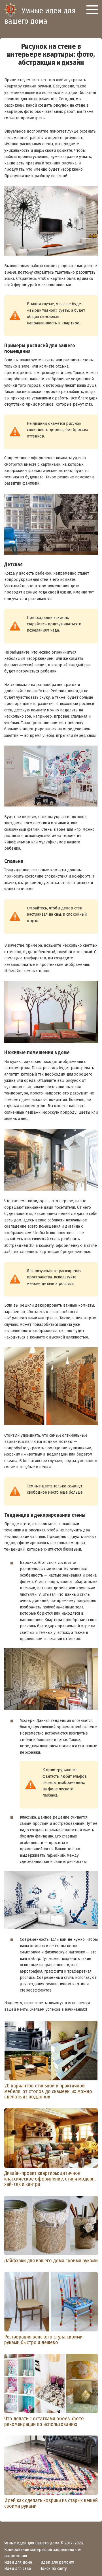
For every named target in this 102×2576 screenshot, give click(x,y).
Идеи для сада (18, 2568)
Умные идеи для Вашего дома (32, 2543)
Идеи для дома (18, 2562)
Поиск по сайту (53, 2568)
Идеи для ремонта (57, 2562)
